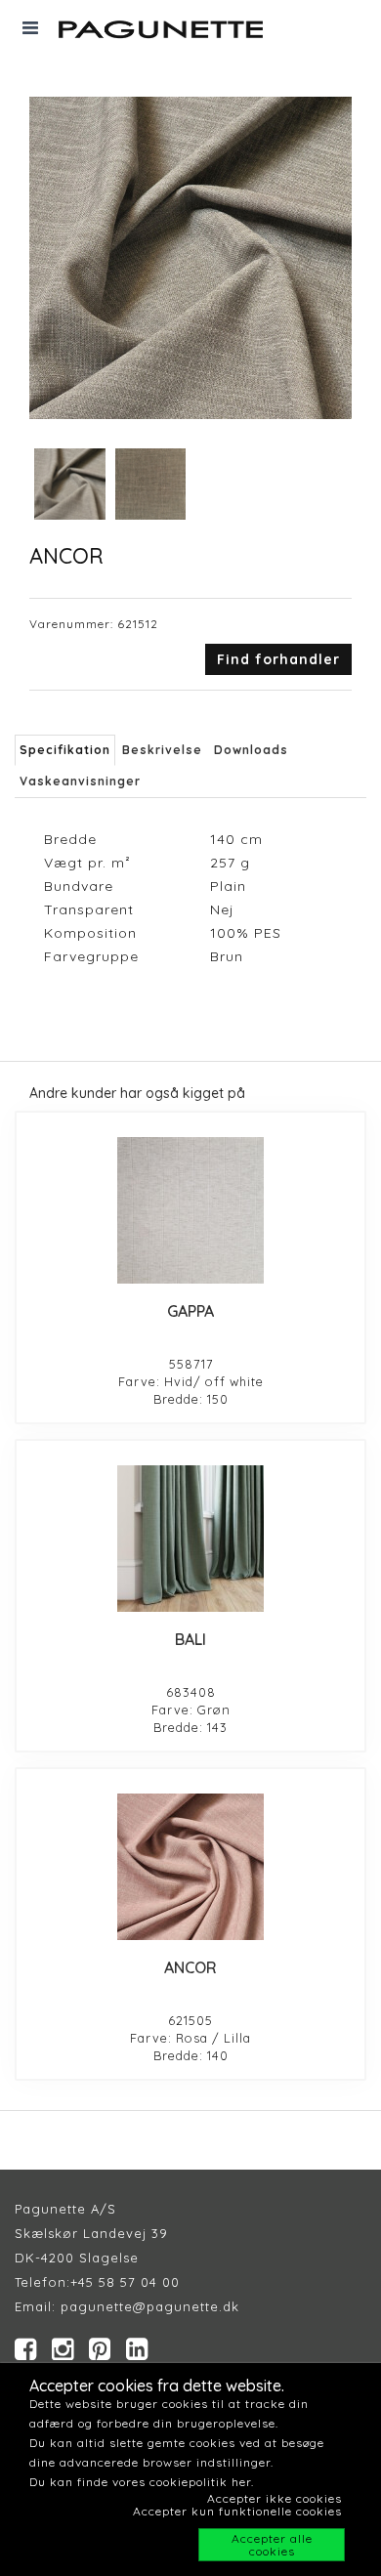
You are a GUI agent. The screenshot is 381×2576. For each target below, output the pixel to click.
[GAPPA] (190, 1210)
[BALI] (190, 1539)
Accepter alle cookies (272, 2545)
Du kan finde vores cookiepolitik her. (142, 2482)
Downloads (251, 750)
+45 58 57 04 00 (125, 2282)
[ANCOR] (190, 1867)
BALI (190, 1639)
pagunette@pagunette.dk (150, 2306)
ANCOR (190, 1967)
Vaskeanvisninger (80, 781)
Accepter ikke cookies (275, 2498)
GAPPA (190, 1311)
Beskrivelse (162, 750)
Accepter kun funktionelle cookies (237, 2511)
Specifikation (65, 750)
